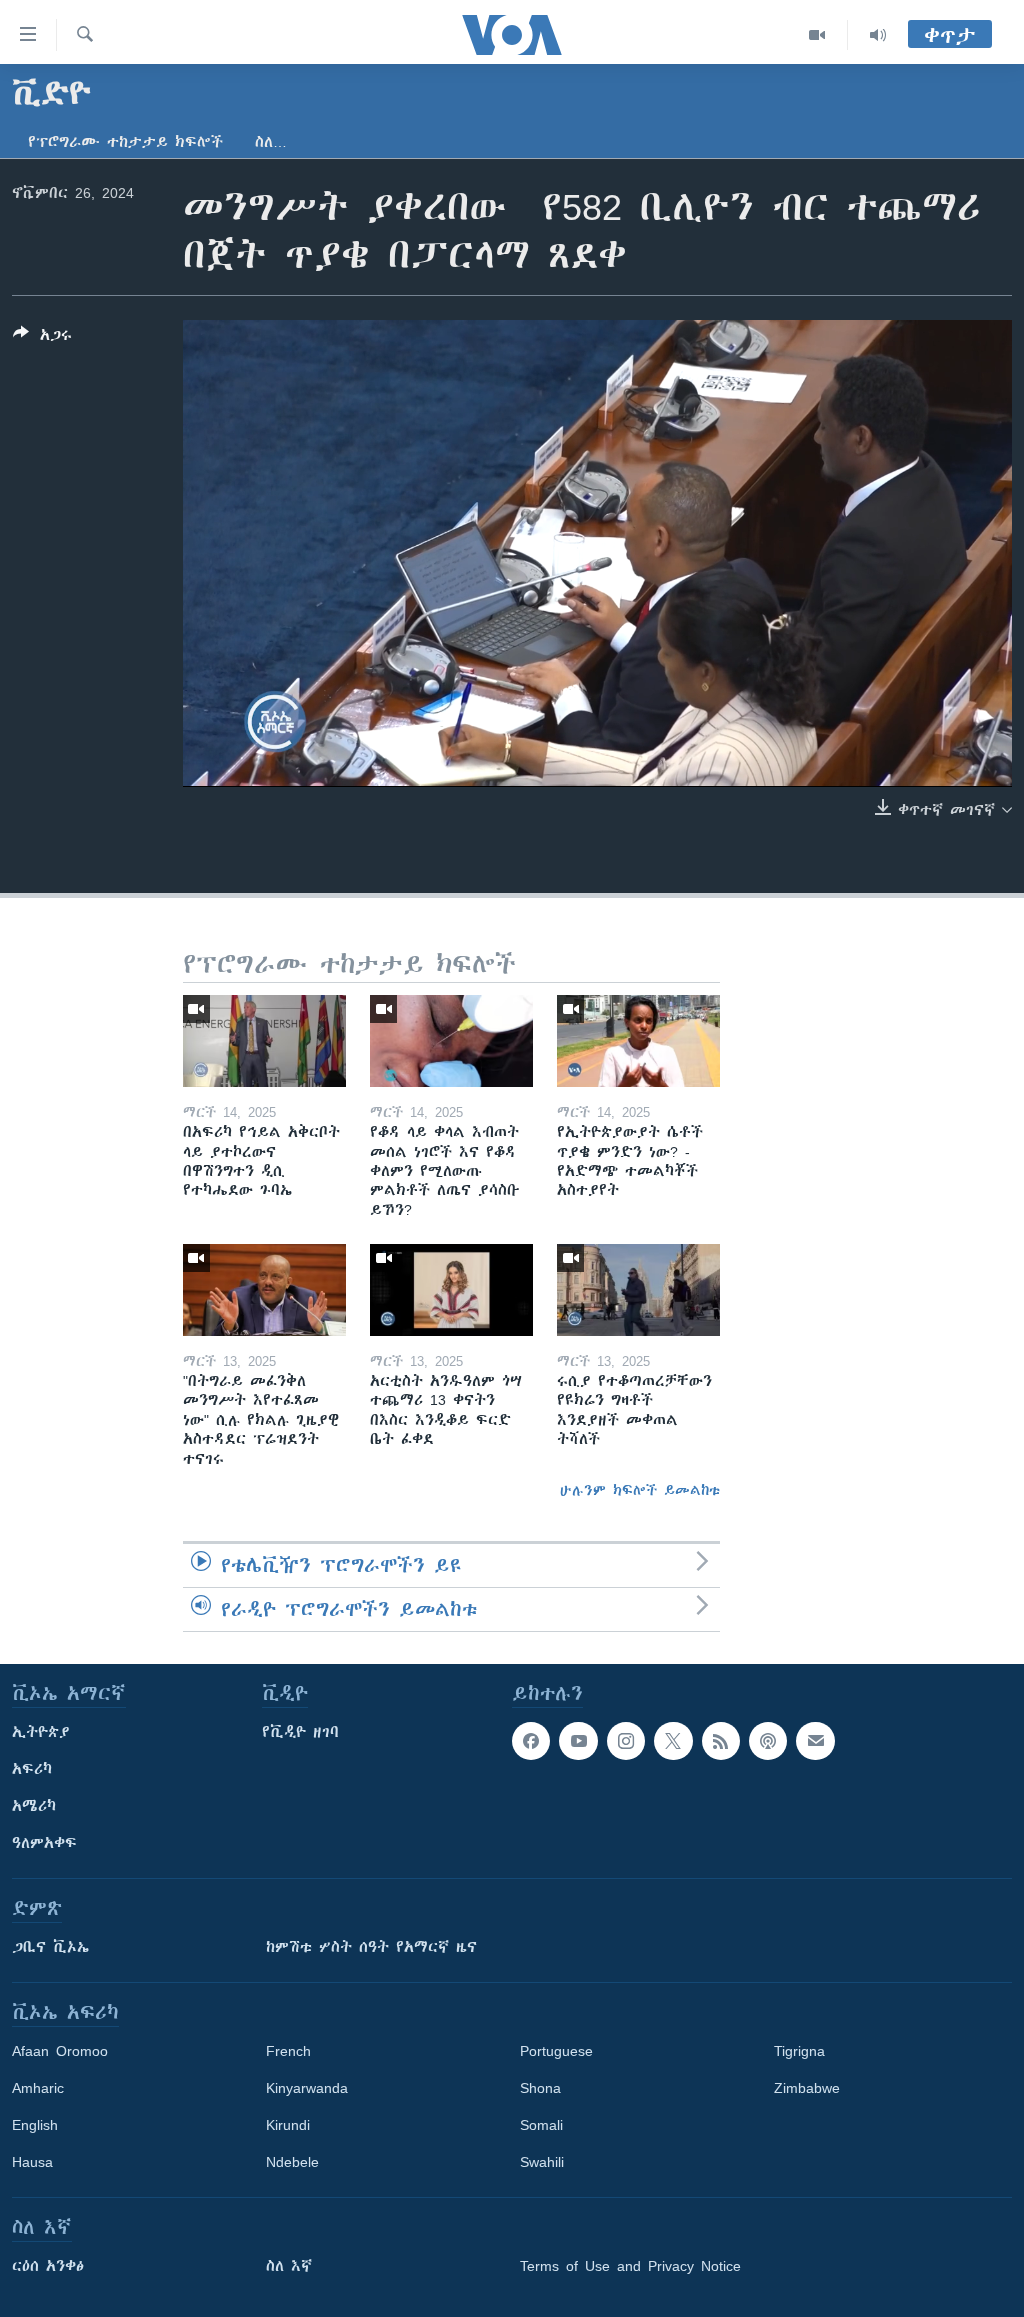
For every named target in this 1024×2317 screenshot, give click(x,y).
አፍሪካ (32, 1769)
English (35, 2125)
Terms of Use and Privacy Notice (630, 2266)
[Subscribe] (815, 1741)
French (288, 2051)
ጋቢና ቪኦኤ (50, 1947)
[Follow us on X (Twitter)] (673, 1741)
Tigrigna (799, 2051)
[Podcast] (768, 1741)
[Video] (817, 35)
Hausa (32, 2162)
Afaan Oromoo (60, 2051)
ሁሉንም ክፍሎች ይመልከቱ (640, 1490)
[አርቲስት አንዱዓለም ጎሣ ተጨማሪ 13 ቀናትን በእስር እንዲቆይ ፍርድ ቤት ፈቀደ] (451, 1290)
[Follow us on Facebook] (531, 1741)
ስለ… (271, 142)
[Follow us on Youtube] (578, 1741)
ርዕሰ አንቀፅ (48, 2266)
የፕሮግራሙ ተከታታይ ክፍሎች (125, 142)
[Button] (42, 338)
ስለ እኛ (289, 2266)
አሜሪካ (34, 1806)
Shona (540, 2088)
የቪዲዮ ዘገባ (300, 1732)
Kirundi (288, 2125)
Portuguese (556, 2051)
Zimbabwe (807, 2088)
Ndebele (292, 2162)
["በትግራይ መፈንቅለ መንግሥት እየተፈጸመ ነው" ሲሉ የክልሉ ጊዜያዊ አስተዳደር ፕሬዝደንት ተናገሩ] (264, 1290)
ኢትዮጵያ (41, 1732)
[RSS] (721, 1741)
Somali (541, 2125)
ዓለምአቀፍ (44, 1843)
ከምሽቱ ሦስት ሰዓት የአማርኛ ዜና (371, 1947)
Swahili (542, 2162)
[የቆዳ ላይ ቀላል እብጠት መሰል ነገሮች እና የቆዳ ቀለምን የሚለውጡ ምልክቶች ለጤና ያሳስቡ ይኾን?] (451, 1041)
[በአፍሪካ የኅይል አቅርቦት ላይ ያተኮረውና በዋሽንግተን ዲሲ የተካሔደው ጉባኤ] (264, 1041)
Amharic (38, 2088)
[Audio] (878, 35)
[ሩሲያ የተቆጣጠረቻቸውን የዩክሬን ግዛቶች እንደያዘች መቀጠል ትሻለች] (638, 1290)
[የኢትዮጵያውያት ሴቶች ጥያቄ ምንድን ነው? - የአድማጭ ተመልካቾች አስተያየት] (638, 1041)
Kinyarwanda (307, 2088)
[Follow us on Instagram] (626, 1741)
